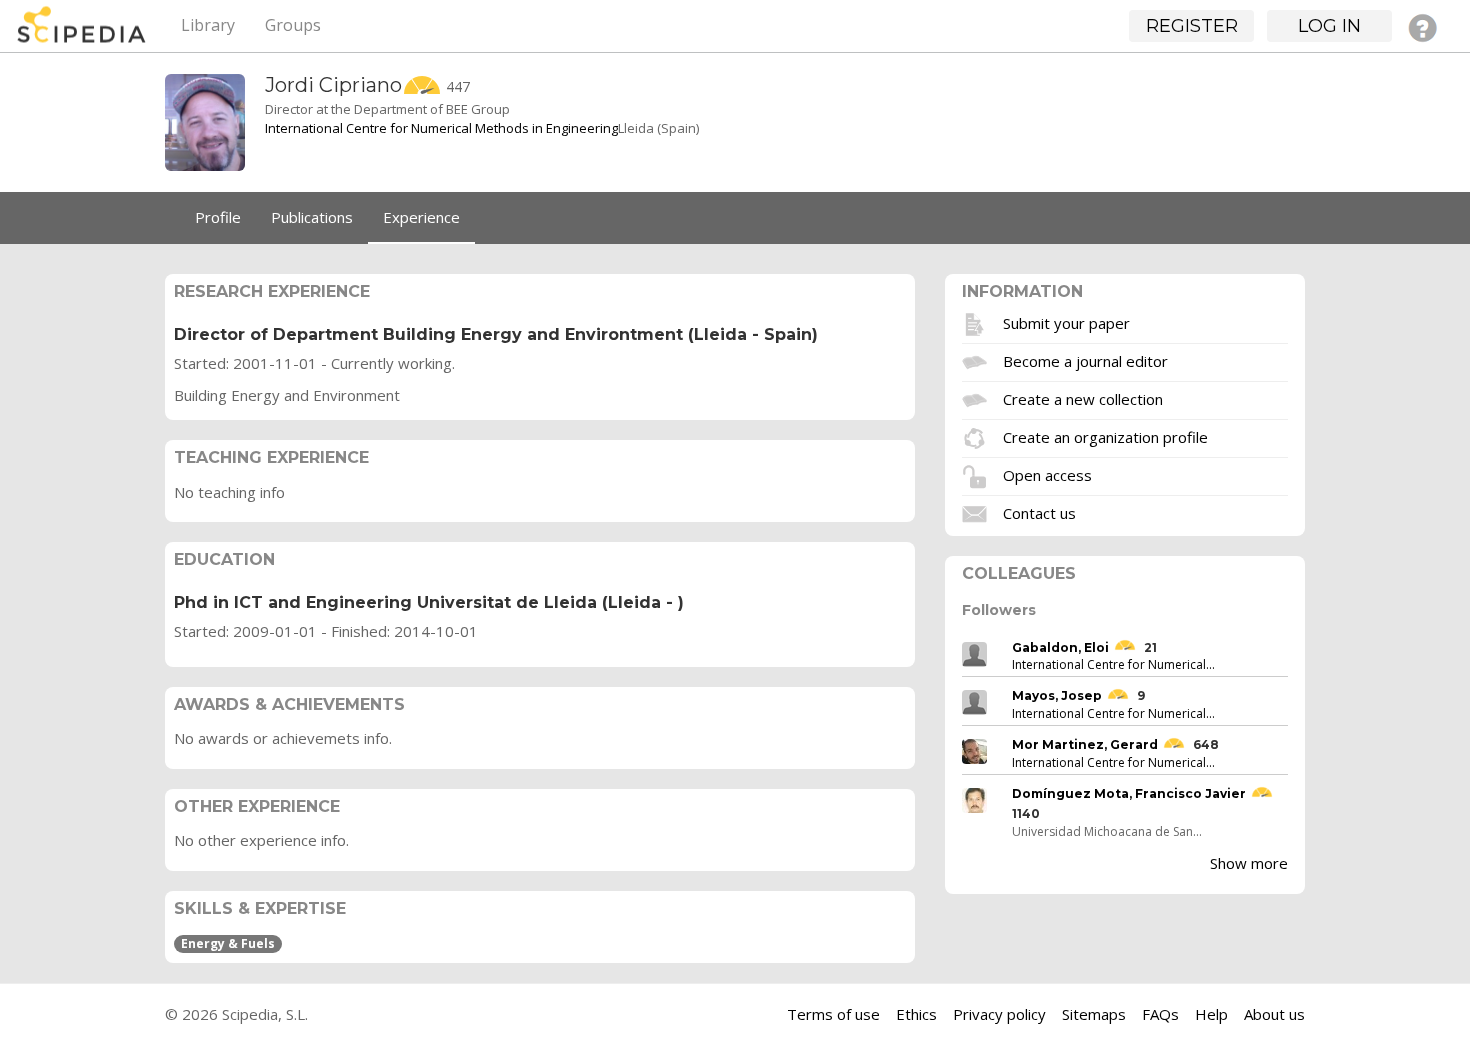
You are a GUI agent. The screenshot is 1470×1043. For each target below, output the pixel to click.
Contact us (1039, 512)
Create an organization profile (1105, 436)
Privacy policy (999, 1014)
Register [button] (1192, 26)
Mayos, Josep (1057, 695)
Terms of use (833, 1014)
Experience (421, 217)
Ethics (916, 1014)
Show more (1249, 863)
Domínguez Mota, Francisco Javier (1129, 793)
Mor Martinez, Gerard (1085, 744)
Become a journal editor (1085, 360)
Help (1211, 1014)
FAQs (1160, 1014)
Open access (1047, 474)
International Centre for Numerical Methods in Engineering (441, 128)
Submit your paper (1066, 322)
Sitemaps (1094, 1014)
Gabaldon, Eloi (1060, 647)
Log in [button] (1329, 26)
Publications (312, 217)
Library (208, 25)
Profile (218, 217)
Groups (293, 25)
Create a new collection (1083, 398)
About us (1274, 1014)
